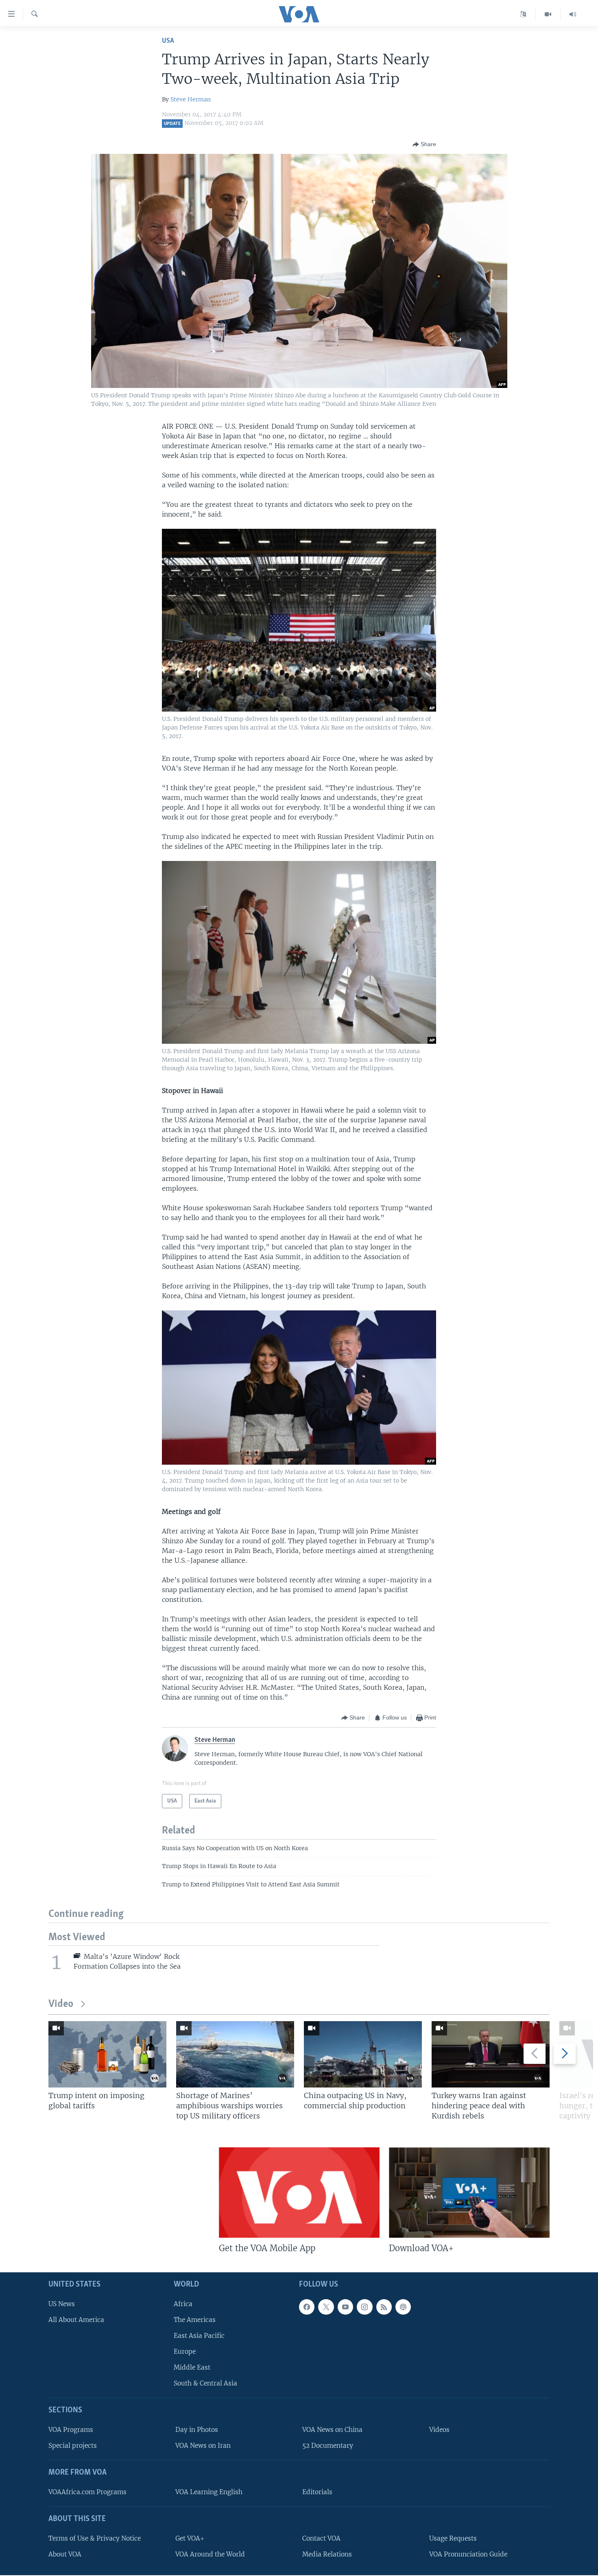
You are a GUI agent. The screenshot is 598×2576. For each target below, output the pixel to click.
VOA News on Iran (203, 2446)
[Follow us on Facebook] (307, 2307)
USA (168, 41)
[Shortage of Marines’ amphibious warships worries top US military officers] (235, 2054)
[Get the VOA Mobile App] (299, 2193)
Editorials (317, 2492)
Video (61, 2004)
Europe (185, 2351)
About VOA (65, 2554)
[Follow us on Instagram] (364, 2307)
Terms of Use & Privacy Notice (95, 2538)
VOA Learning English (209, 2492)
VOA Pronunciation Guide (468, 2554)
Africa (183, 2303)
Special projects (73, 2446)
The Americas (195, 2320)
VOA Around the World (210, 2554)
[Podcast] (403, 2307)
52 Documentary (328, 2446)
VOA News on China (332, 2430)
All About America (76, 2320)
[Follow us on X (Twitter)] (326, 2307)
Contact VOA (321, 2538)
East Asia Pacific (199, 2336)
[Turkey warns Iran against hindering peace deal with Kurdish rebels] (491, 2054)
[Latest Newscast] (573, 14)
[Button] (424, 145)
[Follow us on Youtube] (345, 2307)
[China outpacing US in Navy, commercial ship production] (363, 2054)
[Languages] (523, 14)
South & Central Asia (205, 2383)
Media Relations (327, 2554)
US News (62, 2303)
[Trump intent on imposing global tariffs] (107, 2054)
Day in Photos (197, 2430)
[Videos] (548, 14)
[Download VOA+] (469, 2193)
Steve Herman (191, 99)
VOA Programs (71, 2430)
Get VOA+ (190, 2538)
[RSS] (384, 2307)
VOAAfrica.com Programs (87, 2492)
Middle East (192, 2367)
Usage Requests (453, 2538)
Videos (439, 2430)
